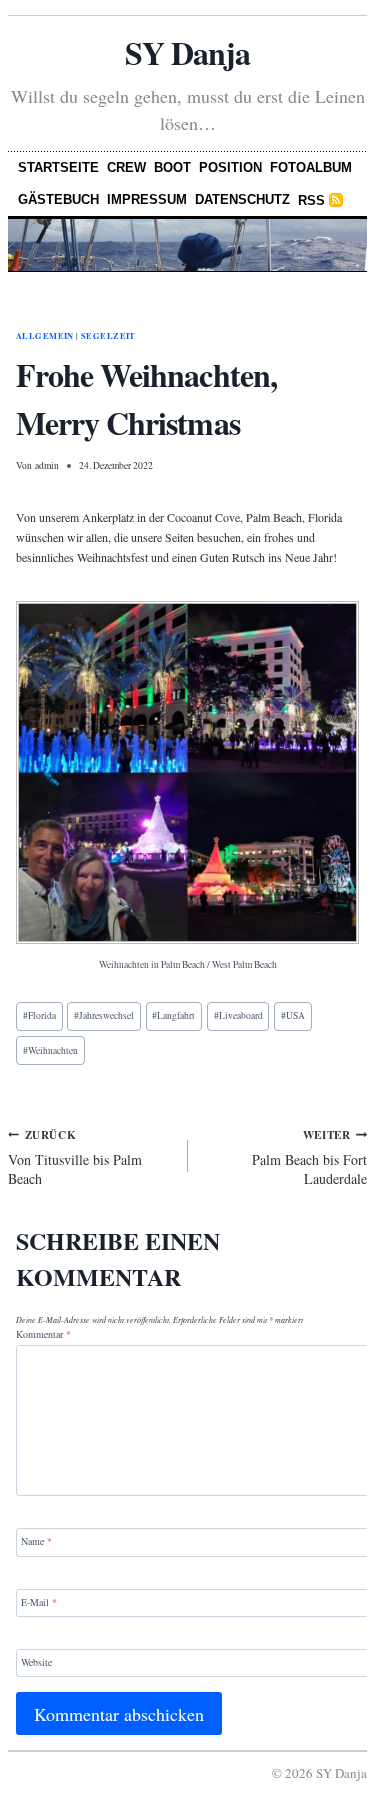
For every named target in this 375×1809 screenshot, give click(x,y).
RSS (311, 200)
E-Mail (39, 1601)
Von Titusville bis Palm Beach (75, 1157)
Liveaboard (238, 1015)
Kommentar (43, 1334)
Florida (39, 1015)
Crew (126, 167)
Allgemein (45, 336)
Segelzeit (108, 336)
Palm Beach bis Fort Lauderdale (309, 1157)
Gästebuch (58, 199)
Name (36, 1541)
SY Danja (187, 52)
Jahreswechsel (104, 1015)
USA (293, 1015)
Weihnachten (50, 1050)
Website (36, 1661)
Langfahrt (173, 1015)
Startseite (58, 167)
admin (47, 465)
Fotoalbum (311, 167)
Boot (172, 167)
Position (230, 167)
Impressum (147, 199)
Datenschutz (242, 199)
